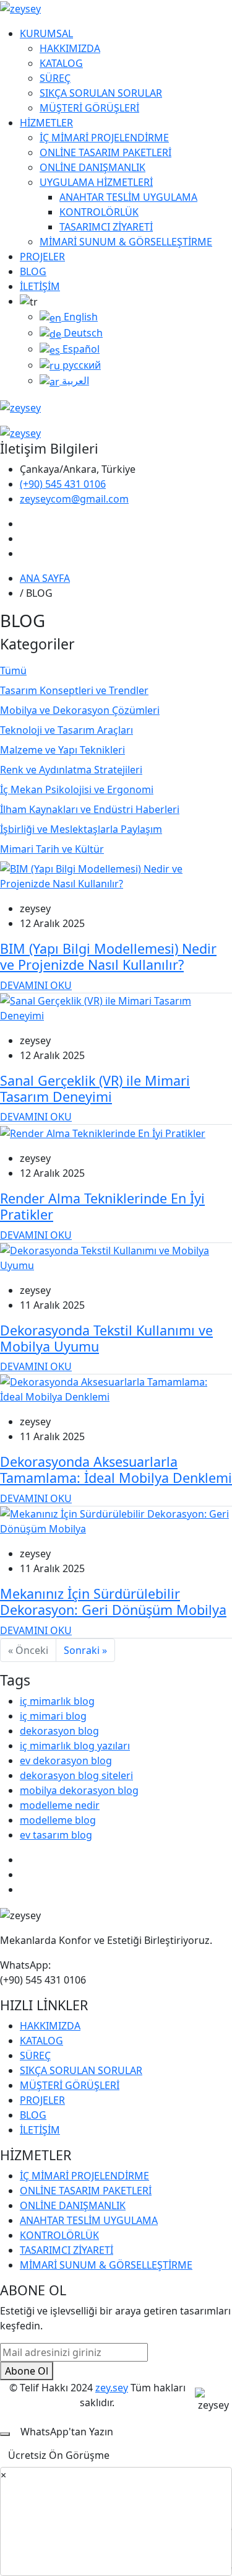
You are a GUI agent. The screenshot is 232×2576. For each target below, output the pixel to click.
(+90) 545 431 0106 (63, 484)
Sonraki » (85, 1650)
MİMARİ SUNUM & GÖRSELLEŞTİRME (126, 242)
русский (80, 365)
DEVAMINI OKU (36, 985)
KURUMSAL (46, 33)
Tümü (13, 670)
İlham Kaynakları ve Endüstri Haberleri (90, 809)
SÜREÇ (55, 78)
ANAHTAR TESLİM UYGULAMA (128, 197)
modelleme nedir (60, 1805)
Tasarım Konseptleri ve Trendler (74, 690)
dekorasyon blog (59, 1731)
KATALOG (61, 63)
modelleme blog (58, 1820)
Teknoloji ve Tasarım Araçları (67, 730)
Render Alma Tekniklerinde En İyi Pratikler (102, 1206)
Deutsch (82, 333)
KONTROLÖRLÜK (99, 212)
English (79, 317)
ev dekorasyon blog (66, 1761)
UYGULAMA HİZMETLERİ (96, 182)
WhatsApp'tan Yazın (67, 2432)
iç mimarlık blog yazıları (75, 1746)
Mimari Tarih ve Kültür (52, 849)
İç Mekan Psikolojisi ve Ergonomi (77, 789)
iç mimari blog (53, 1716)
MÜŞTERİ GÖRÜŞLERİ (89, 108)
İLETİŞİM (40, 286)
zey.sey (112, 2388)
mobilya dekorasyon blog (79, 1790)
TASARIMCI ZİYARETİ (106, 227)
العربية (74, 380)
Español (80, 349)
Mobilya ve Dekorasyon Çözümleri (80, 710)
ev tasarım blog (56, 1835)
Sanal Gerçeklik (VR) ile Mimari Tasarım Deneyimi (95, 1088)
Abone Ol (27, 2371)
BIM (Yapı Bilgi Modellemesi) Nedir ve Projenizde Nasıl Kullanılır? (108, 956)
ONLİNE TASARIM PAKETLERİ (105, 152)
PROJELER (42, 257)
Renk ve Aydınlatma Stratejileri (71, 770)
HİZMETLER (46, 123)
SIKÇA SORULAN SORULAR (101, 93)
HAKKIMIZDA (70, 48)
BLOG (33, 271)
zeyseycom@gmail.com (74, 499)
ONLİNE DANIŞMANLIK (92, 167)
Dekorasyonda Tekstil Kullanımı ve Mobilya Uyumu (106, 1338)
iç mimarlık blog (57, 1701)
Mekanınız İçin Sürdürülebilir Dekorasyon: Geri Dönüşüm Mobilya (113, 1602)
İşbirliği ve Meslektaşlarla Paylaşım (81, 829)
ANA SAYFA (45, 578)
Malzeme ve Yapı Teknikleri (62, 750)
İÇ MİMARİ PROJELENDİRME (104, 138)
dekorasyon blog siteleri (76, 1775)
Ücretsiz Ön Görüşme (59, 2455)
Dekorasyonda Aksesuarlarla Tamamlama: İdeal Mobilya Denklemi (116, 1470)
